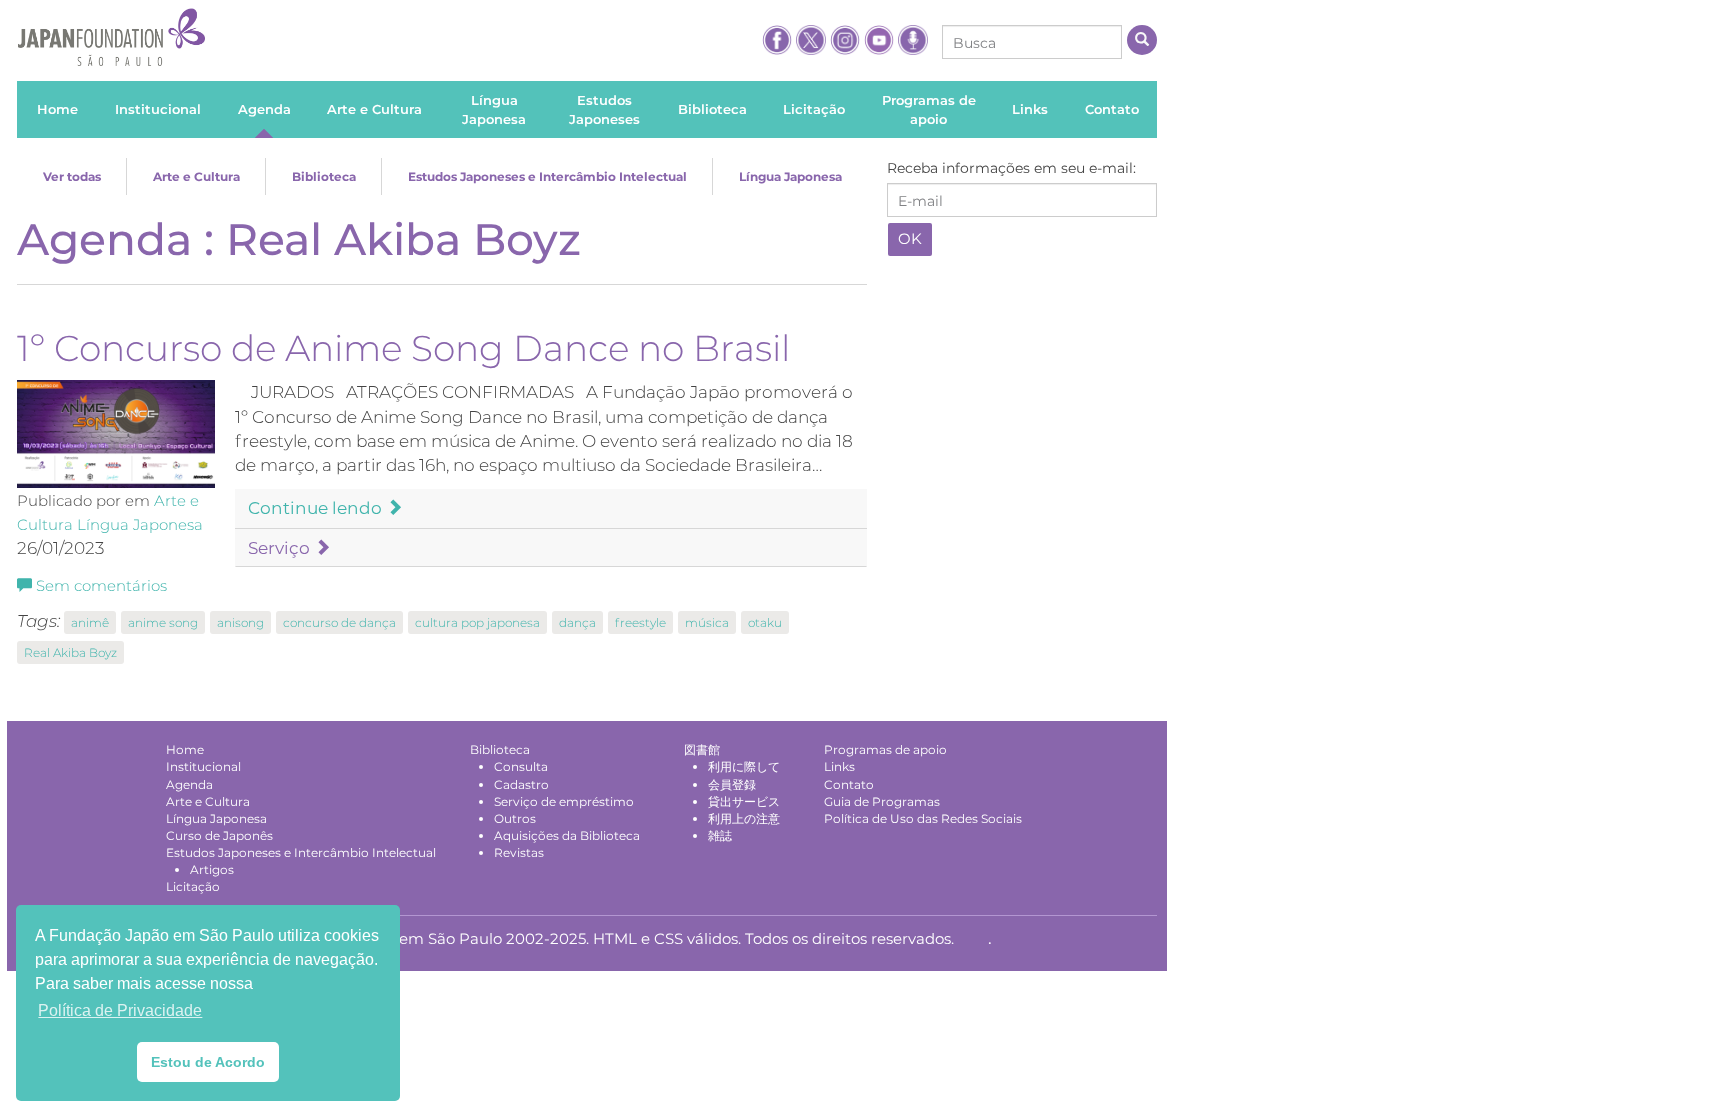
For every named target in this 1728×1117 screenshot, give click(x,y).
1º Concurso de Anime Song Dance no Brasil (403, 348)
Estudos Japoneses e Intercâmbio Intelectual (547, 176)
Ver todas (72, 176)
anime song (163, 622)
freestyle (640, 622)
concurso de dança (339, 622)
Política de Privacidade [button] (120, 1010)
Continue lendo (317, 508)
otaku (765, 622)
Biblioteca (324, 176)
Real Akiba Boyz (70, 652)
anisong (240, 622)
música (707, 622)
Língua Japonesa (790, 176)
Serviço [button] (281, 548)
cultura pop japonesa (477, 622)
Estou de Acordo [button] (208, 1062)
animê (90, 622)
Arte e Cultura (196, 176)
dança (577, 622)
